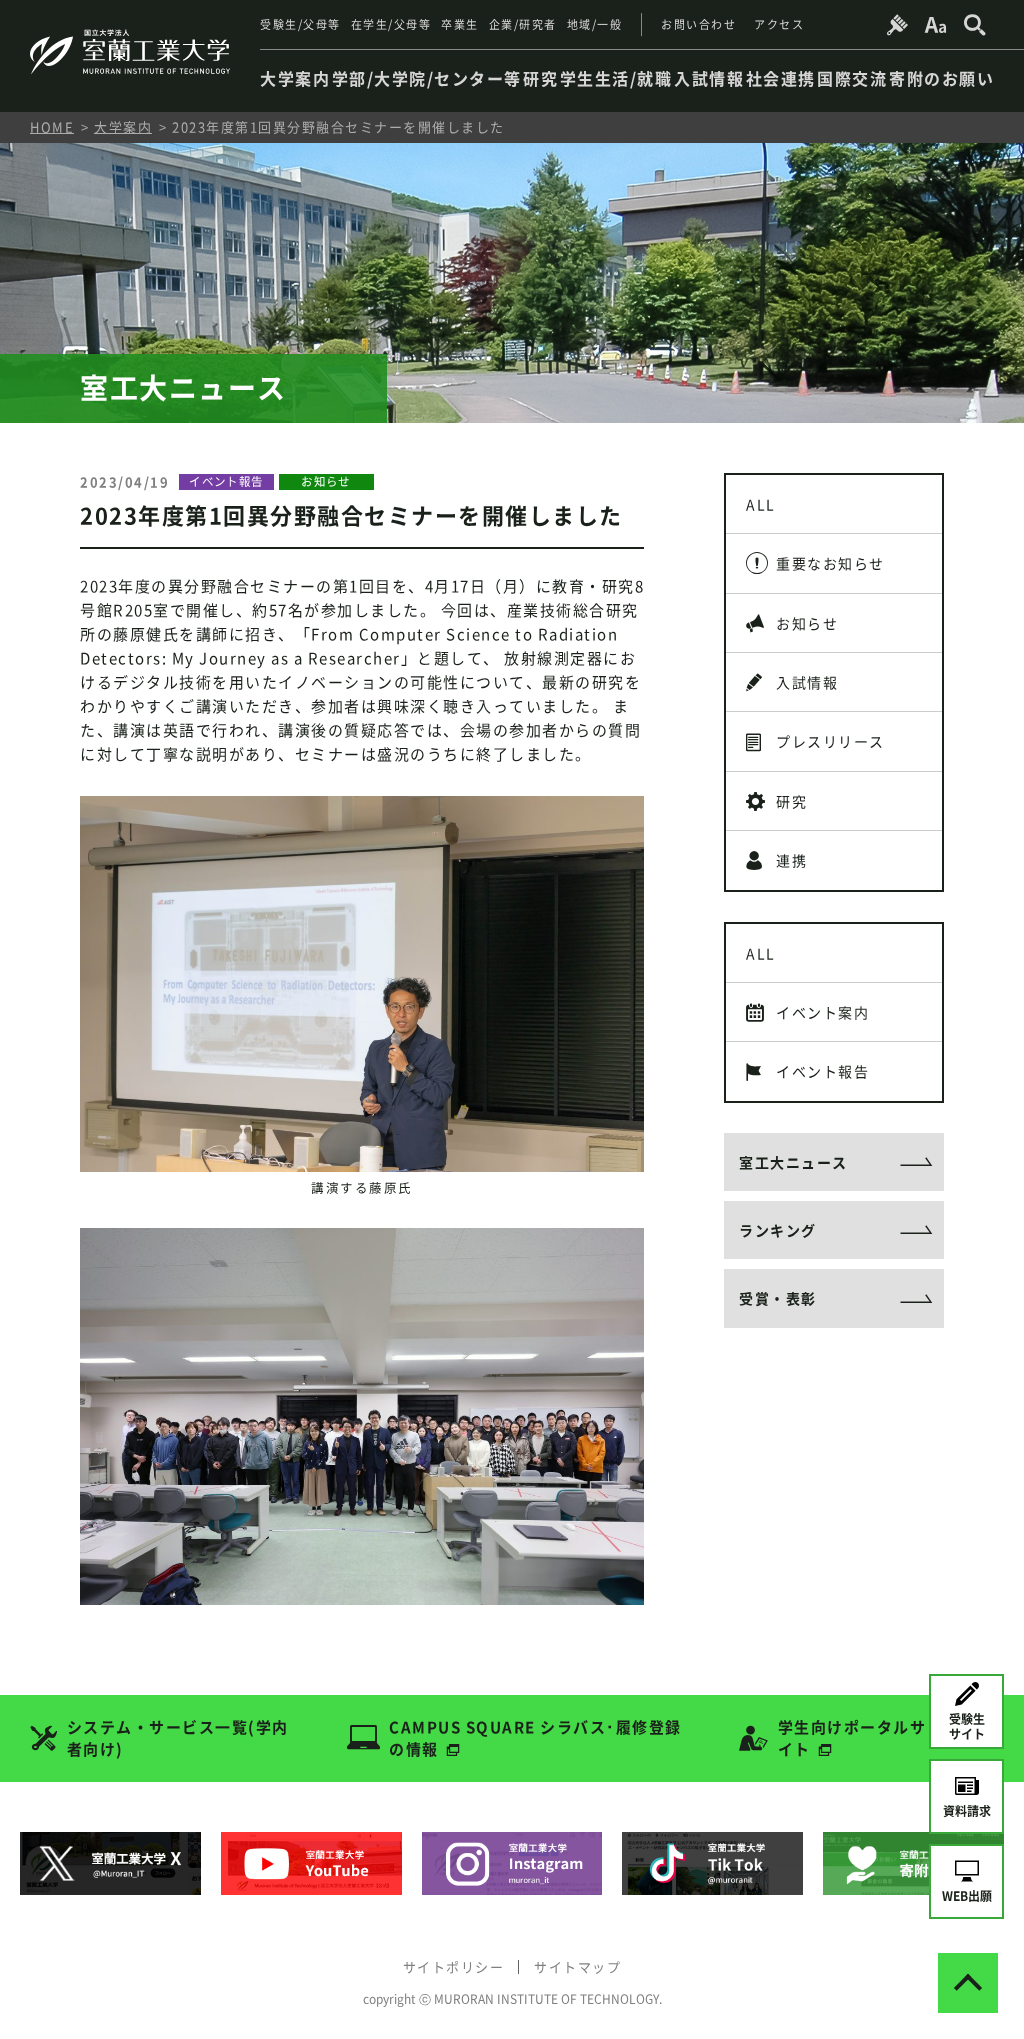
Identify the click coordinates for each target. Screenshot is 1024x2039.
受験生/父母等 (300, 24)
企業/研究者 (523, 24)
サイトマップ (577, 1966)
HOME (52, 126)
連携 (791, 860)
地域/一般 (595, 24)
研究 (791, 801)
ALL (761, 504)
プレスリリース (830, 741)
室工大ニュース (793, 1162)
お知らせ (807, 623)
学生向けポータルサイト (852, 1738)
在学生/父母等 (391, 24)
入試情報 (807, 682)
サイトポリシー (454, 1966)
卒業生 (460, 24)
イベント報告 (822, 1071)
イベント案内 (822, 1012)
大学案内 (123, 126)
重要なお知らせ (830, 563)
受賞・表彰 (778, 1298)
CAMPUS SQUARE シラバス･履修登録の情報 (535, 1738)
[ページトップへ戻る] (968, 1983)
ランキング (778, 1230)
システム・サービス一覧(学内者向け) (178, 1738)
